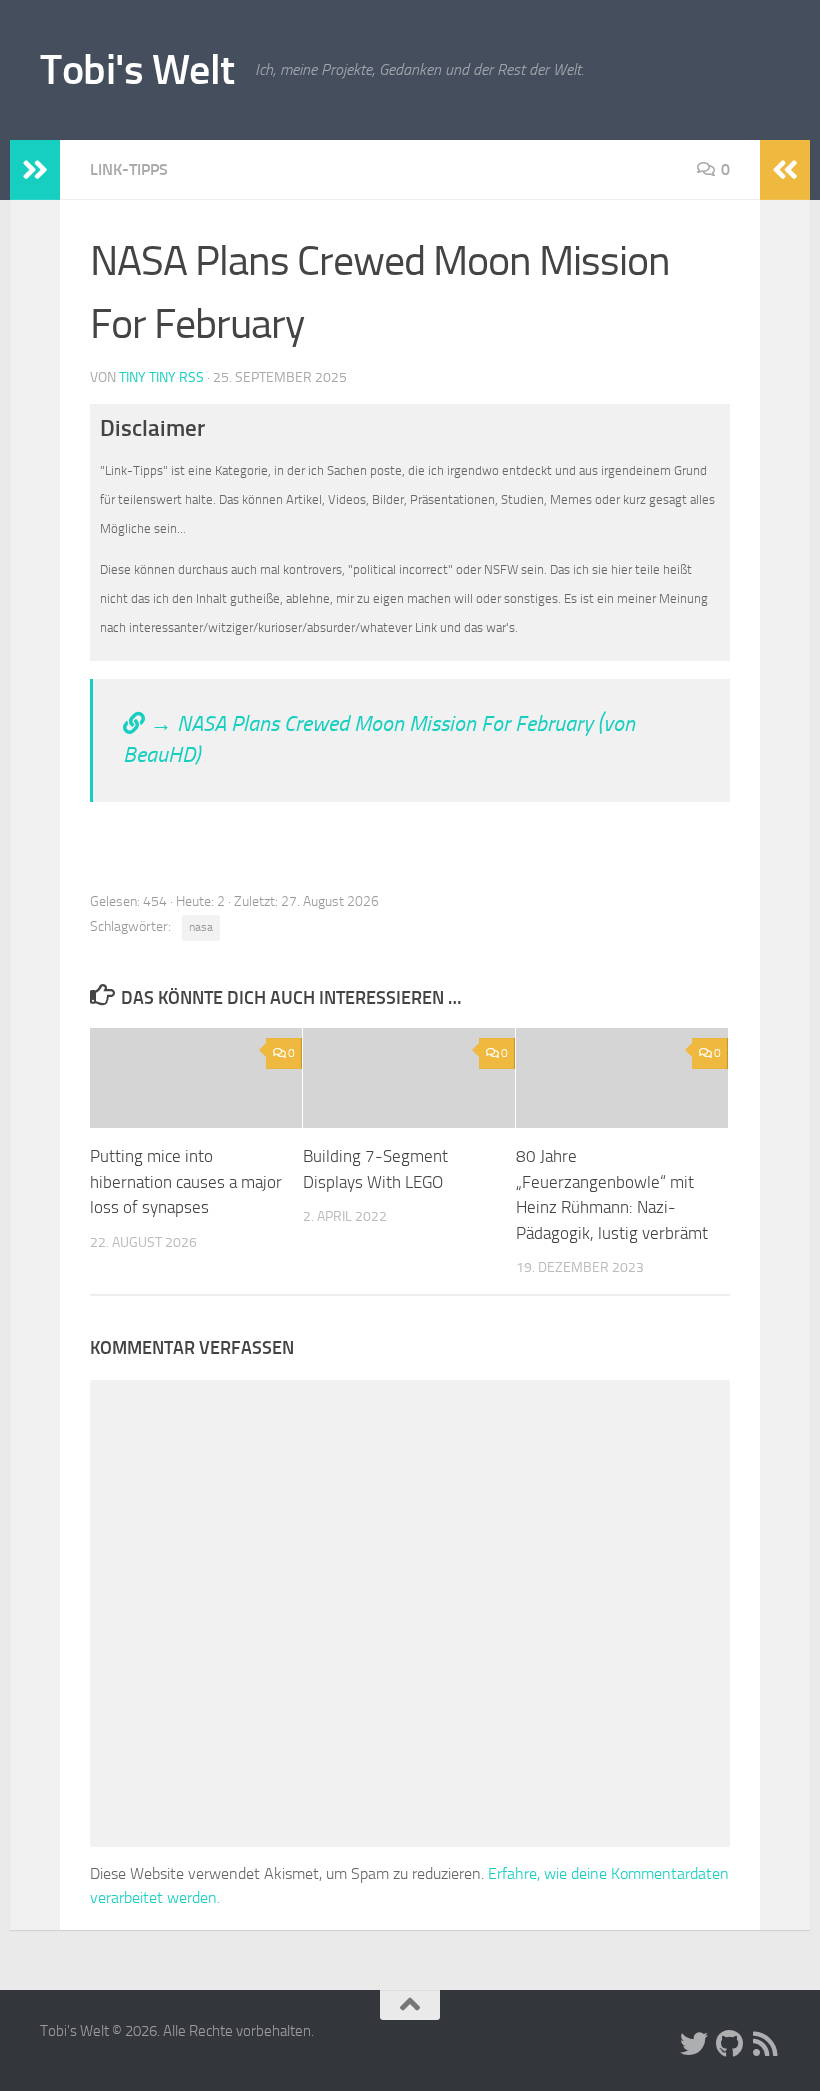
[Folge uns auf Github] (730, 2044)
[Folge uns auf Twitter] (694, 2044)
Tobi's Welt (137, 70)
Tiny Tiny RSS (161, 377)
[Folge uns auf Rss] (766, 2044)
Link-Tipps (129, 169)
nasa (201, 927)
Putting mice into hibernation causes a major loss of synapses (186, 1181)
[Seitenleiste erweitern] (35, 170)
